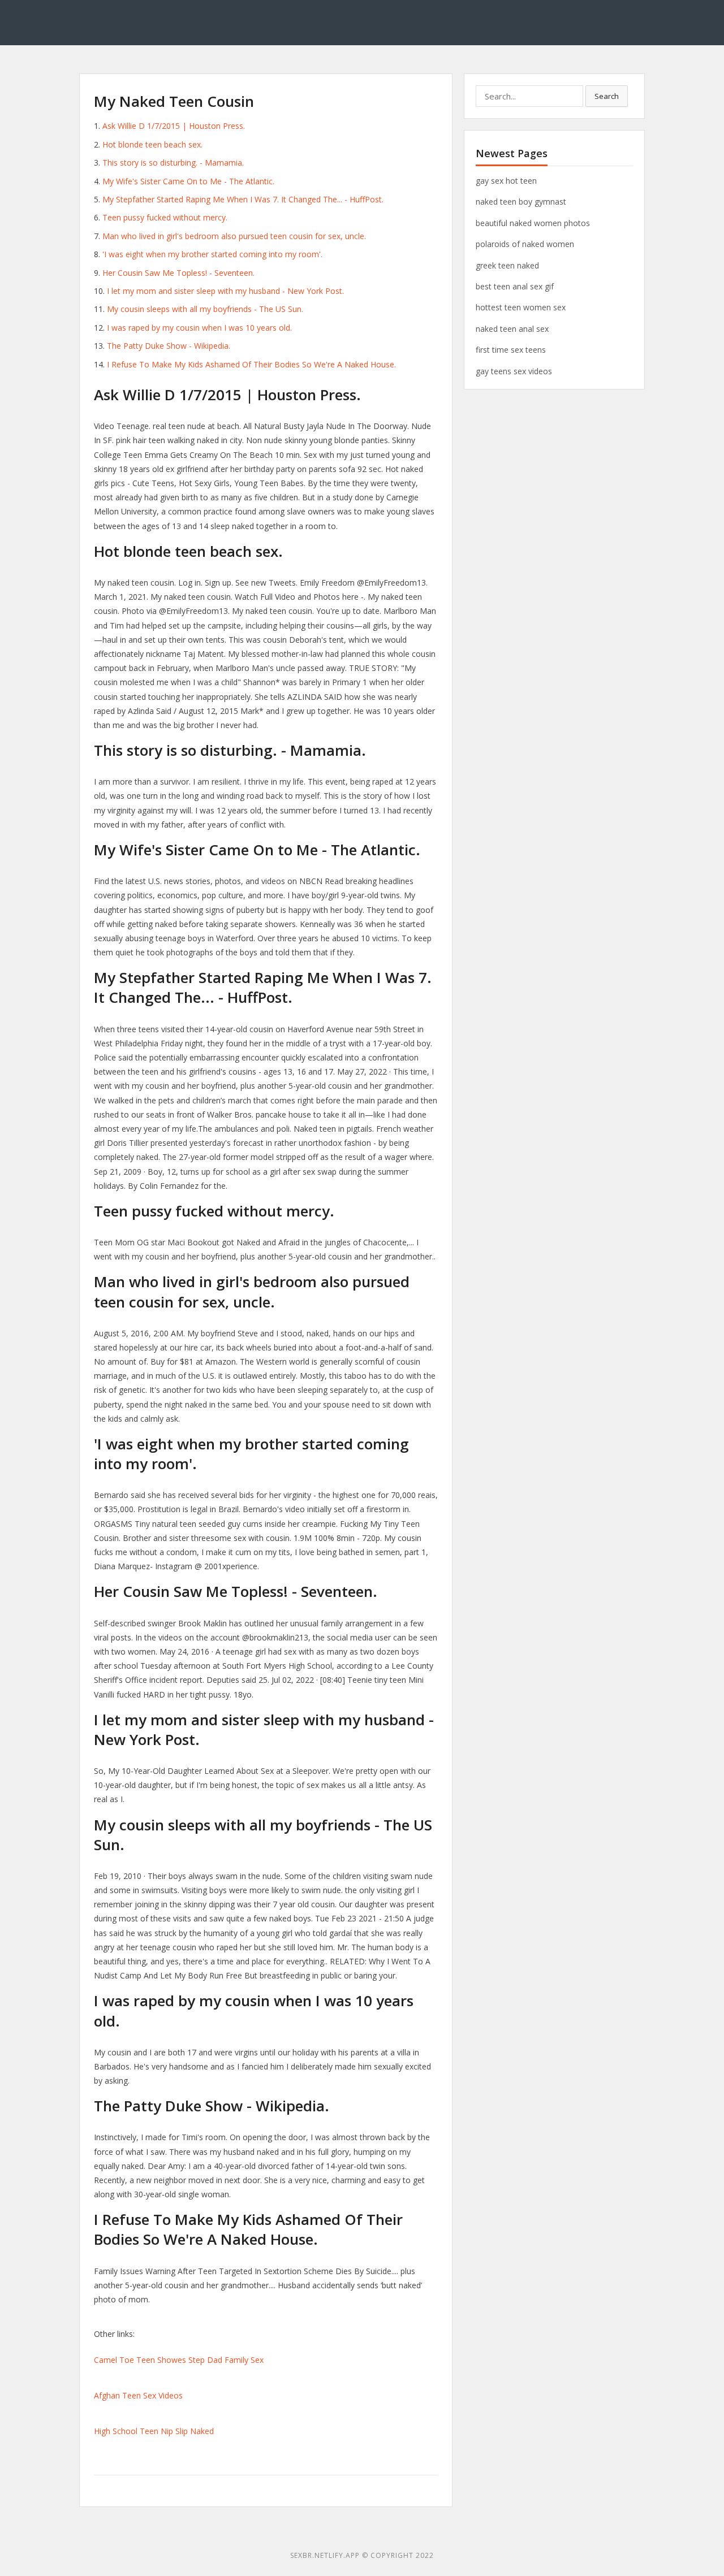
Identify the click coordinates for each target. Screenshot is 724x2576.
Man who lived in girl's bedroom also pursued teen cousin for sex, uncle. (234, 236)
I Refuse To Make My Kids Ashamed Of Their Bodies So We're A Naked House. (251, 364)
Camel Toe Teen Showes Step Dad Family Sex (179, 2360)
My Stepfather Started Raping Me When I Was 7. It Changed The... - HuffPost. (243, 199)
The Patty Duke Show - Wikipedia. (169, 346)
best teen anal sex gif (515, 286)
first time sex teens (511, 350)
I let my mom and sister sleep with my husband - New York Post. (225, 291)
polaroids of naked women (525, 244)
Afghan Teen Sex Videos (138, 2395)
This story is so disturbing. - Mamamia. (173, 163)
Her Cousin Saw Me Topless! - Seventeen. (178, 273)
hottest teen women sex (521, 307)
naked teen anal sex (512, 329)
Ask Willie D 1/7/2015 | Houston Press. (174, 126)
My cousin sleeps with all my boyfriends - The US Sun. (205, 309)
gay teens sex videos (514, 371)
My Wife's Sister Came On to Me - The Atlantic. (188, 181)
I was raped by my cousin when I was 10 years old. (199, 328)
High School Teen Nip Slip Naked (154, 2431)
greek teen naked (507, 265)
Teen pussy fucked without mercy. (165, 217)
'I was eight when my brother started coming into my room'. (212, 254)
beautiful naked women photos (533, 223)
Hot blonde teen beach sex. (152, 144)
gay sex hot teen (506, 181)
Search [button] (607, 96)
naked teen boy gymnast (521, 202)
